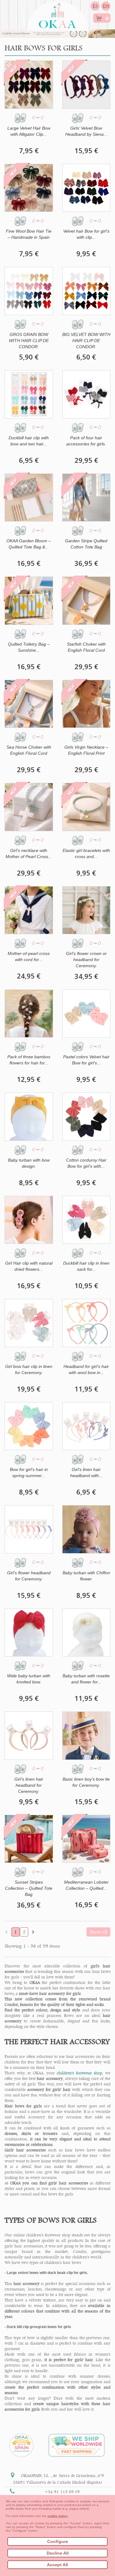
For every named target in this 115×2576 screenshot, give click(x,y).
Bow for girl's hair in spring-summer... (29, 1472)
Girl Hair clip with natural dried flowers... (29, 1266)
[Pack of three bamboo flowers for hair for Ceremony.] (29, 1014)
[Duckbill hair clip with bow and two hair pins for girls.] (29, 394)
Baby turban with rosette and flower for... (86, 1679)
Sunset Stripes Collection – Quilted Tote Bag (29, 1888)
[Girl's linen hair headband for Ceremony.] (29, 1736)
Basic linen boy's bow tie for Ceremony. (86, 1782)
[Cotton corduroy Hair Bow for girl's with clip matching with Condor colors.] (86, 1117)
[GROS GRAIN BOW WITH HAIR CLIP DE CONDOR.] (29, 291)
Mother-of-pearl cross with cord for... (29, 956)
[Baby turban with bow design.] (29, 1117)
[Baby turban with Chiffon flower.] (86, 1529)
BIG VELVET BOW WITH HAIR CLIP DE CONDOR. (86, 341)
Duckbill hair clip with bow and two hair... (29, 441)
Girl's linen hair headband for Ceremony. (29, 1785)
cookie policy (58, 2516)
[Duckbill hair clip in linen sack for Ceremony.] (86, 1220)
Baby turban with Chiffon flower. (86, 1576)
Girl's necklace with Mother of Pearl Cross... (29, 853)
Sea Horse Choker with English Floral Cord (29, 750)
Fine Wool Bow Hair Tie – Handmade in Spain (29, 234)
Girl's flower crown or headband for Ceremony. (86, 960)
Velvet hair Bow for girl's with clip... (86, 234)
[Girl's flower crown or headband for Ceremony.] (86, 910)
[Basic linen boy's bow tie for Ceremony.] (86, 1736)
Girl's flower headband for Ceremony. (29, 1576)
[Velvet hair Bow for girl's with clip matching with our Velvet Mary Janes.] (86, 188)
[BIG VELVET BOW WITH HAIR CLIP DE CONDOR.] (86, 291)
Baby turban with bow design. (29, 1163)
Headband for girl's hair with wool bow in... (86, 1369)
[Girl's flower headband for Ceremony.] (29, 1529)
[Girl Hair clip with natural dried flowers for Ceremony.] (29, 1220)
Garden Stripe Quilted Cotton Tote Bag (86, 544)
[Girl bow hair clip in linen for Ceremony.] (29, 1323)
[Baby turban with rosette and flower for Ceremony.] (86, 1633)
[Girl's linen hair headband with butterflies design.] (86, 1426)
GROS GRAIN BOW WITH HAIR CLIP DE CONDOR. (29, 341)
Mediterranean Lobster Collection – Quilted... (86, 1885)
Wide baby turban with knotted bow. (29, 1679)
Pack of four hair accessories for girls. (86, 441)
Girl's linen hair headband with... (86, 1472)
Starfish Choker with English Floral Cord (86, 647)
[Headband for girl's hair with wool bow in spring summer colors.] (86, 1323)
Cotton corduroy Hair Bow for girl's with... (86, 1163)
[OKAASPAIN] (57, 14)
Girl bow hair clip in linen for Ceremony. (29, 1369)
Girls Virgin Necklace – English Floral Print (86, 750)
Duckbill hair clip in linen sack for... (86, 1266)
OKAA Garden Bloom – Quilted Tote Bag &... (29, 544)
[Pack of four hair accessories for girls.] (86, 394)
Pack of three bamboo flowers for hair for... (29, 1060)
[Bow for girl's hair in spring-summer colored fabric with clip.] (29, 1426)
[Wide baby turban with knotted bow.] (29, 1633)
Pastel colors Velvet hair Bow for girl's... (86, 1060)
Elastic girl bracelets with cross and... (86, 853)
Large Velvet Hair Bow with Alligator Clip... (29, 131)
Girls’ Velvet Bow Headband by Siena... (86, 131)
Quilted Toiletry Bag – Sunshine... (29, 647)
